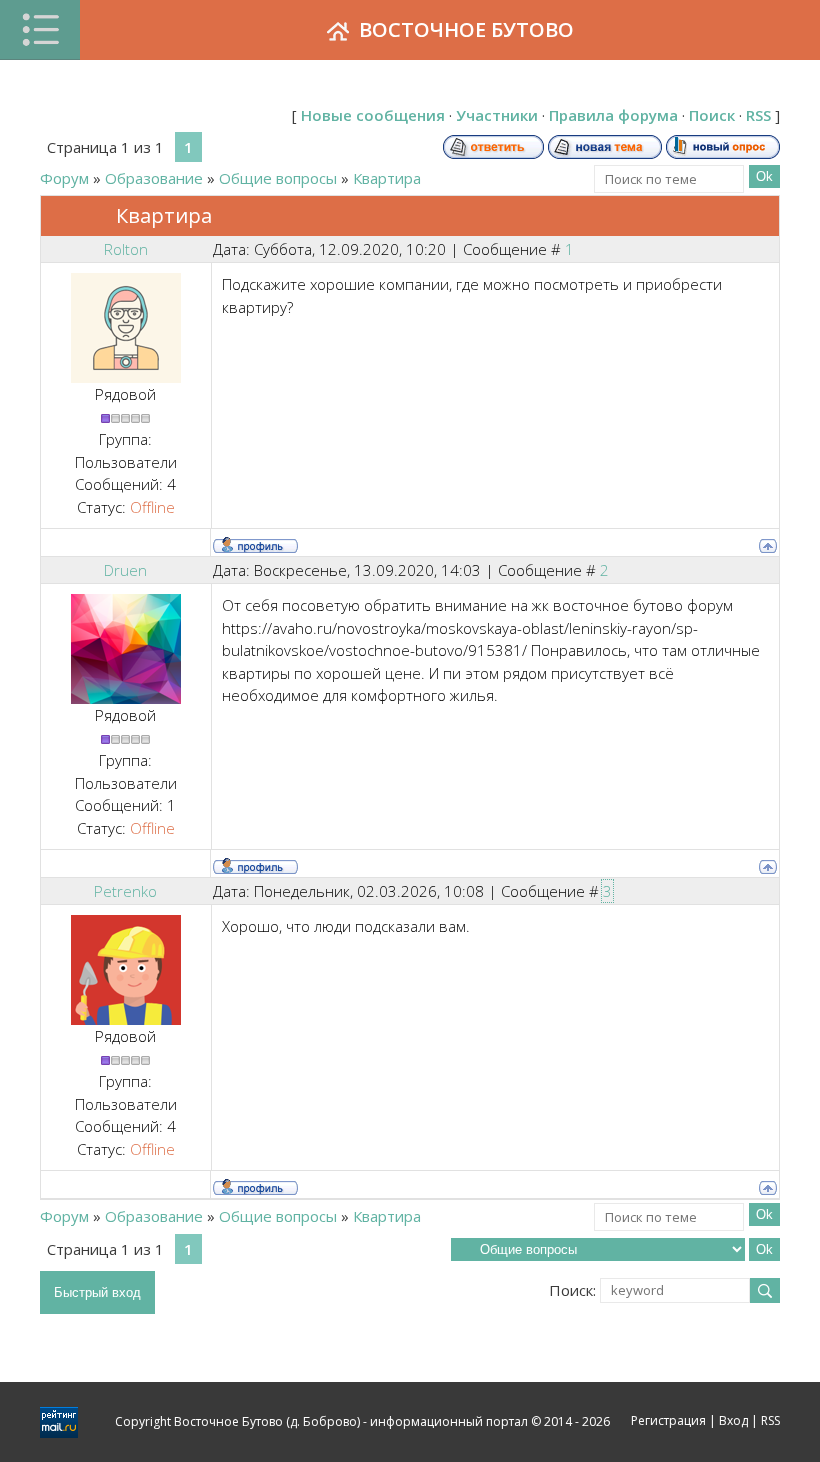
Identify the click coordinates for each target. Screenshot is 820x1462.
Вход (733, 1420)
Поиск (712, 115)
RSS (758, 115)
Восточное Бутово (466, 29)
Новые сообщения (373, 115)
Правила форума (613, 115)
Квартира (387, 178)
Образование (154, 178)
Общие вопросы (278, 178)
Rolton (126, 249)
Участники (497, 115)
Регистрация (668, 1420)
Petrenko (125, 891)
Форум (64, 178)
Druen (125, 570)
